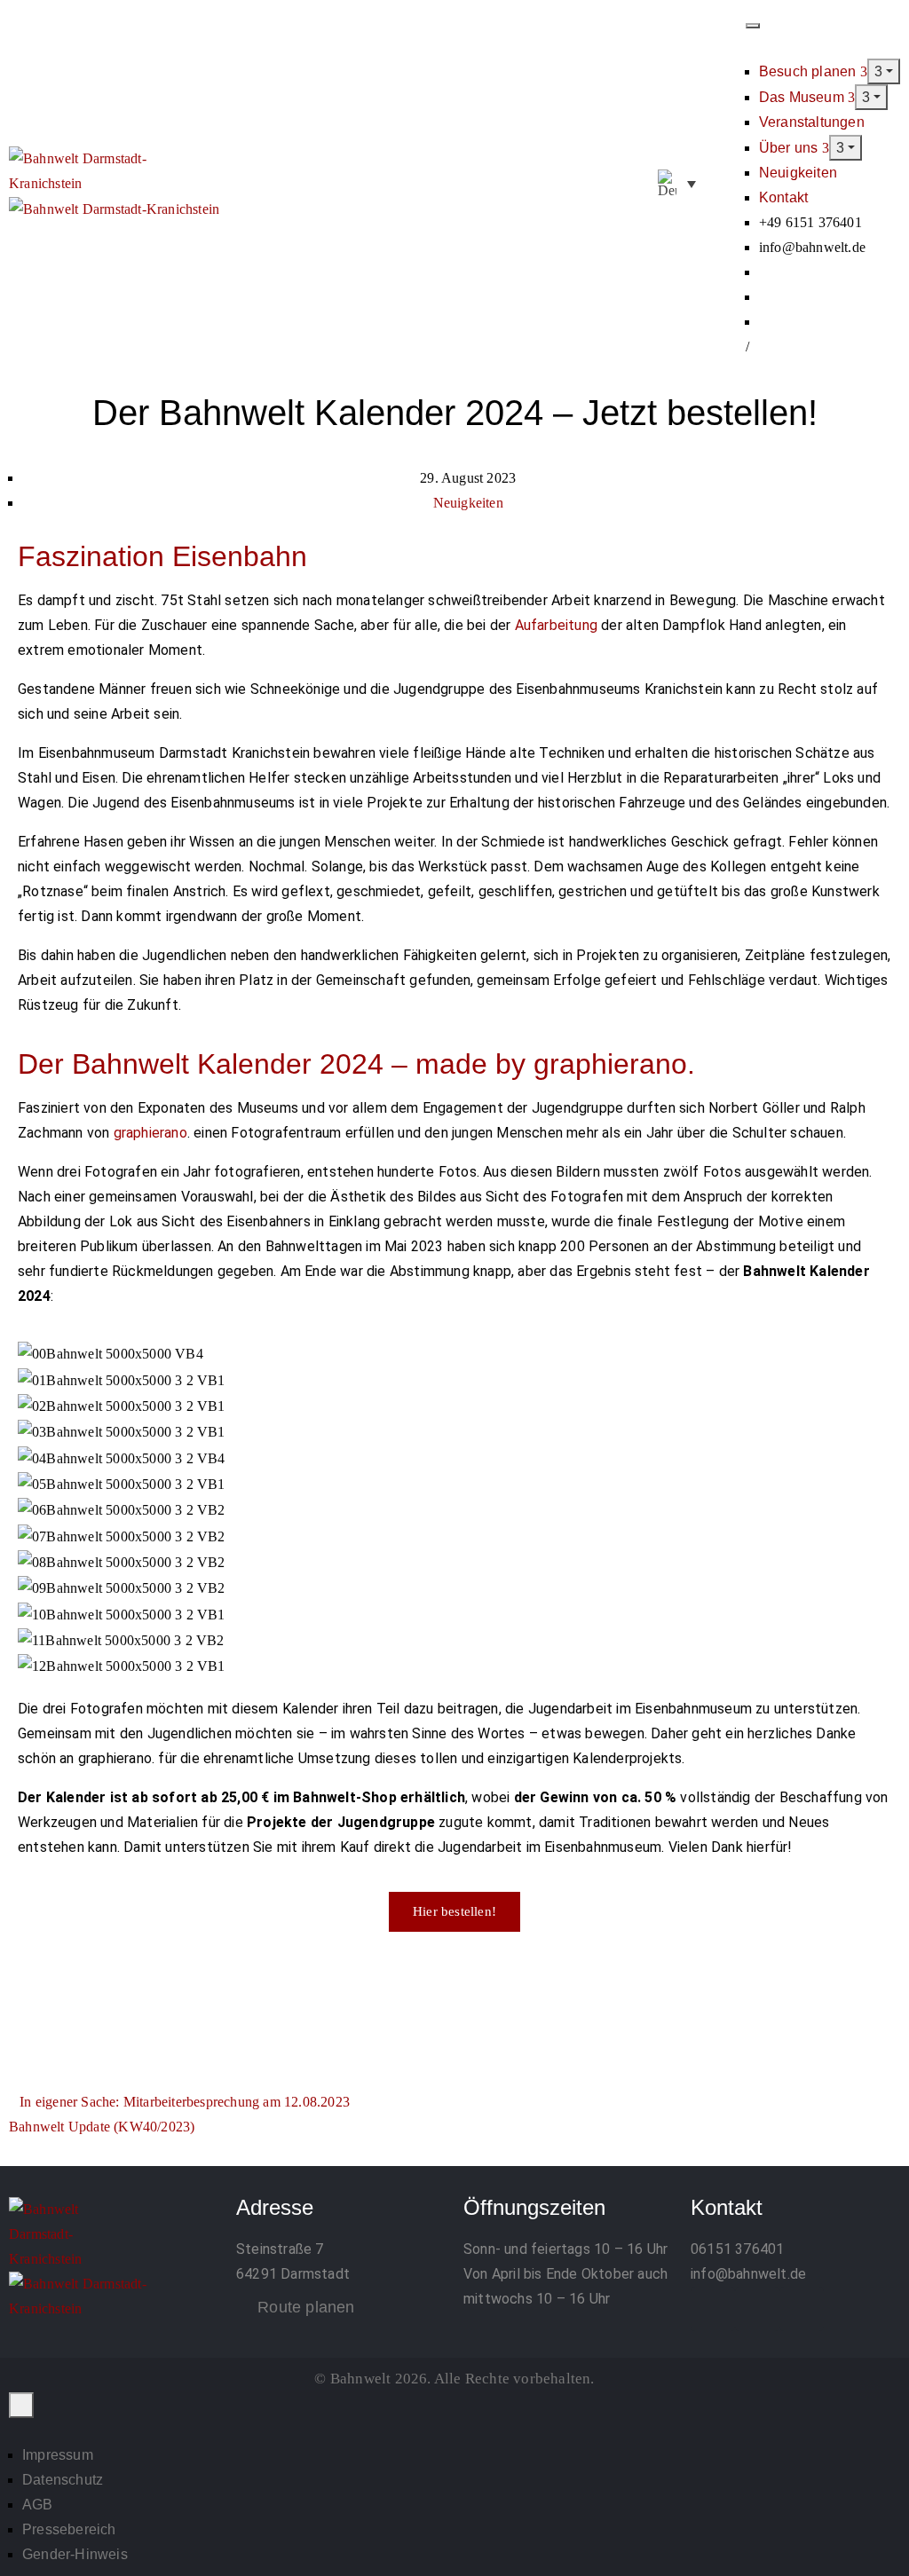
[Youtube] (802, 2309)
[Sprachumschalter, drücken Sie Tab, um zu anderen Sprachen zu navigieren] (677, 184)
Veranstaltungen (812, 122)
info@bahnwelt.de (748, 2274)
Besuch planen (810, 71)
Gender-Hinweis (75, 2554)
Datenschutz (63, 2480)
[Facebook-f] (713, 2309)
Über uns (790, 148)
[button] (726, 185)
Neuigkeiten (798, 173)
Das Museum (803, 97)
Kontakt (783, 197)
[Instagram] (757, 2309)
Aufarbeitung (556, 625)
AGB (38, 2505)
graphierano (150, 1133)
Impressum (58, 2455)
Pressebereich (69, 2529)
